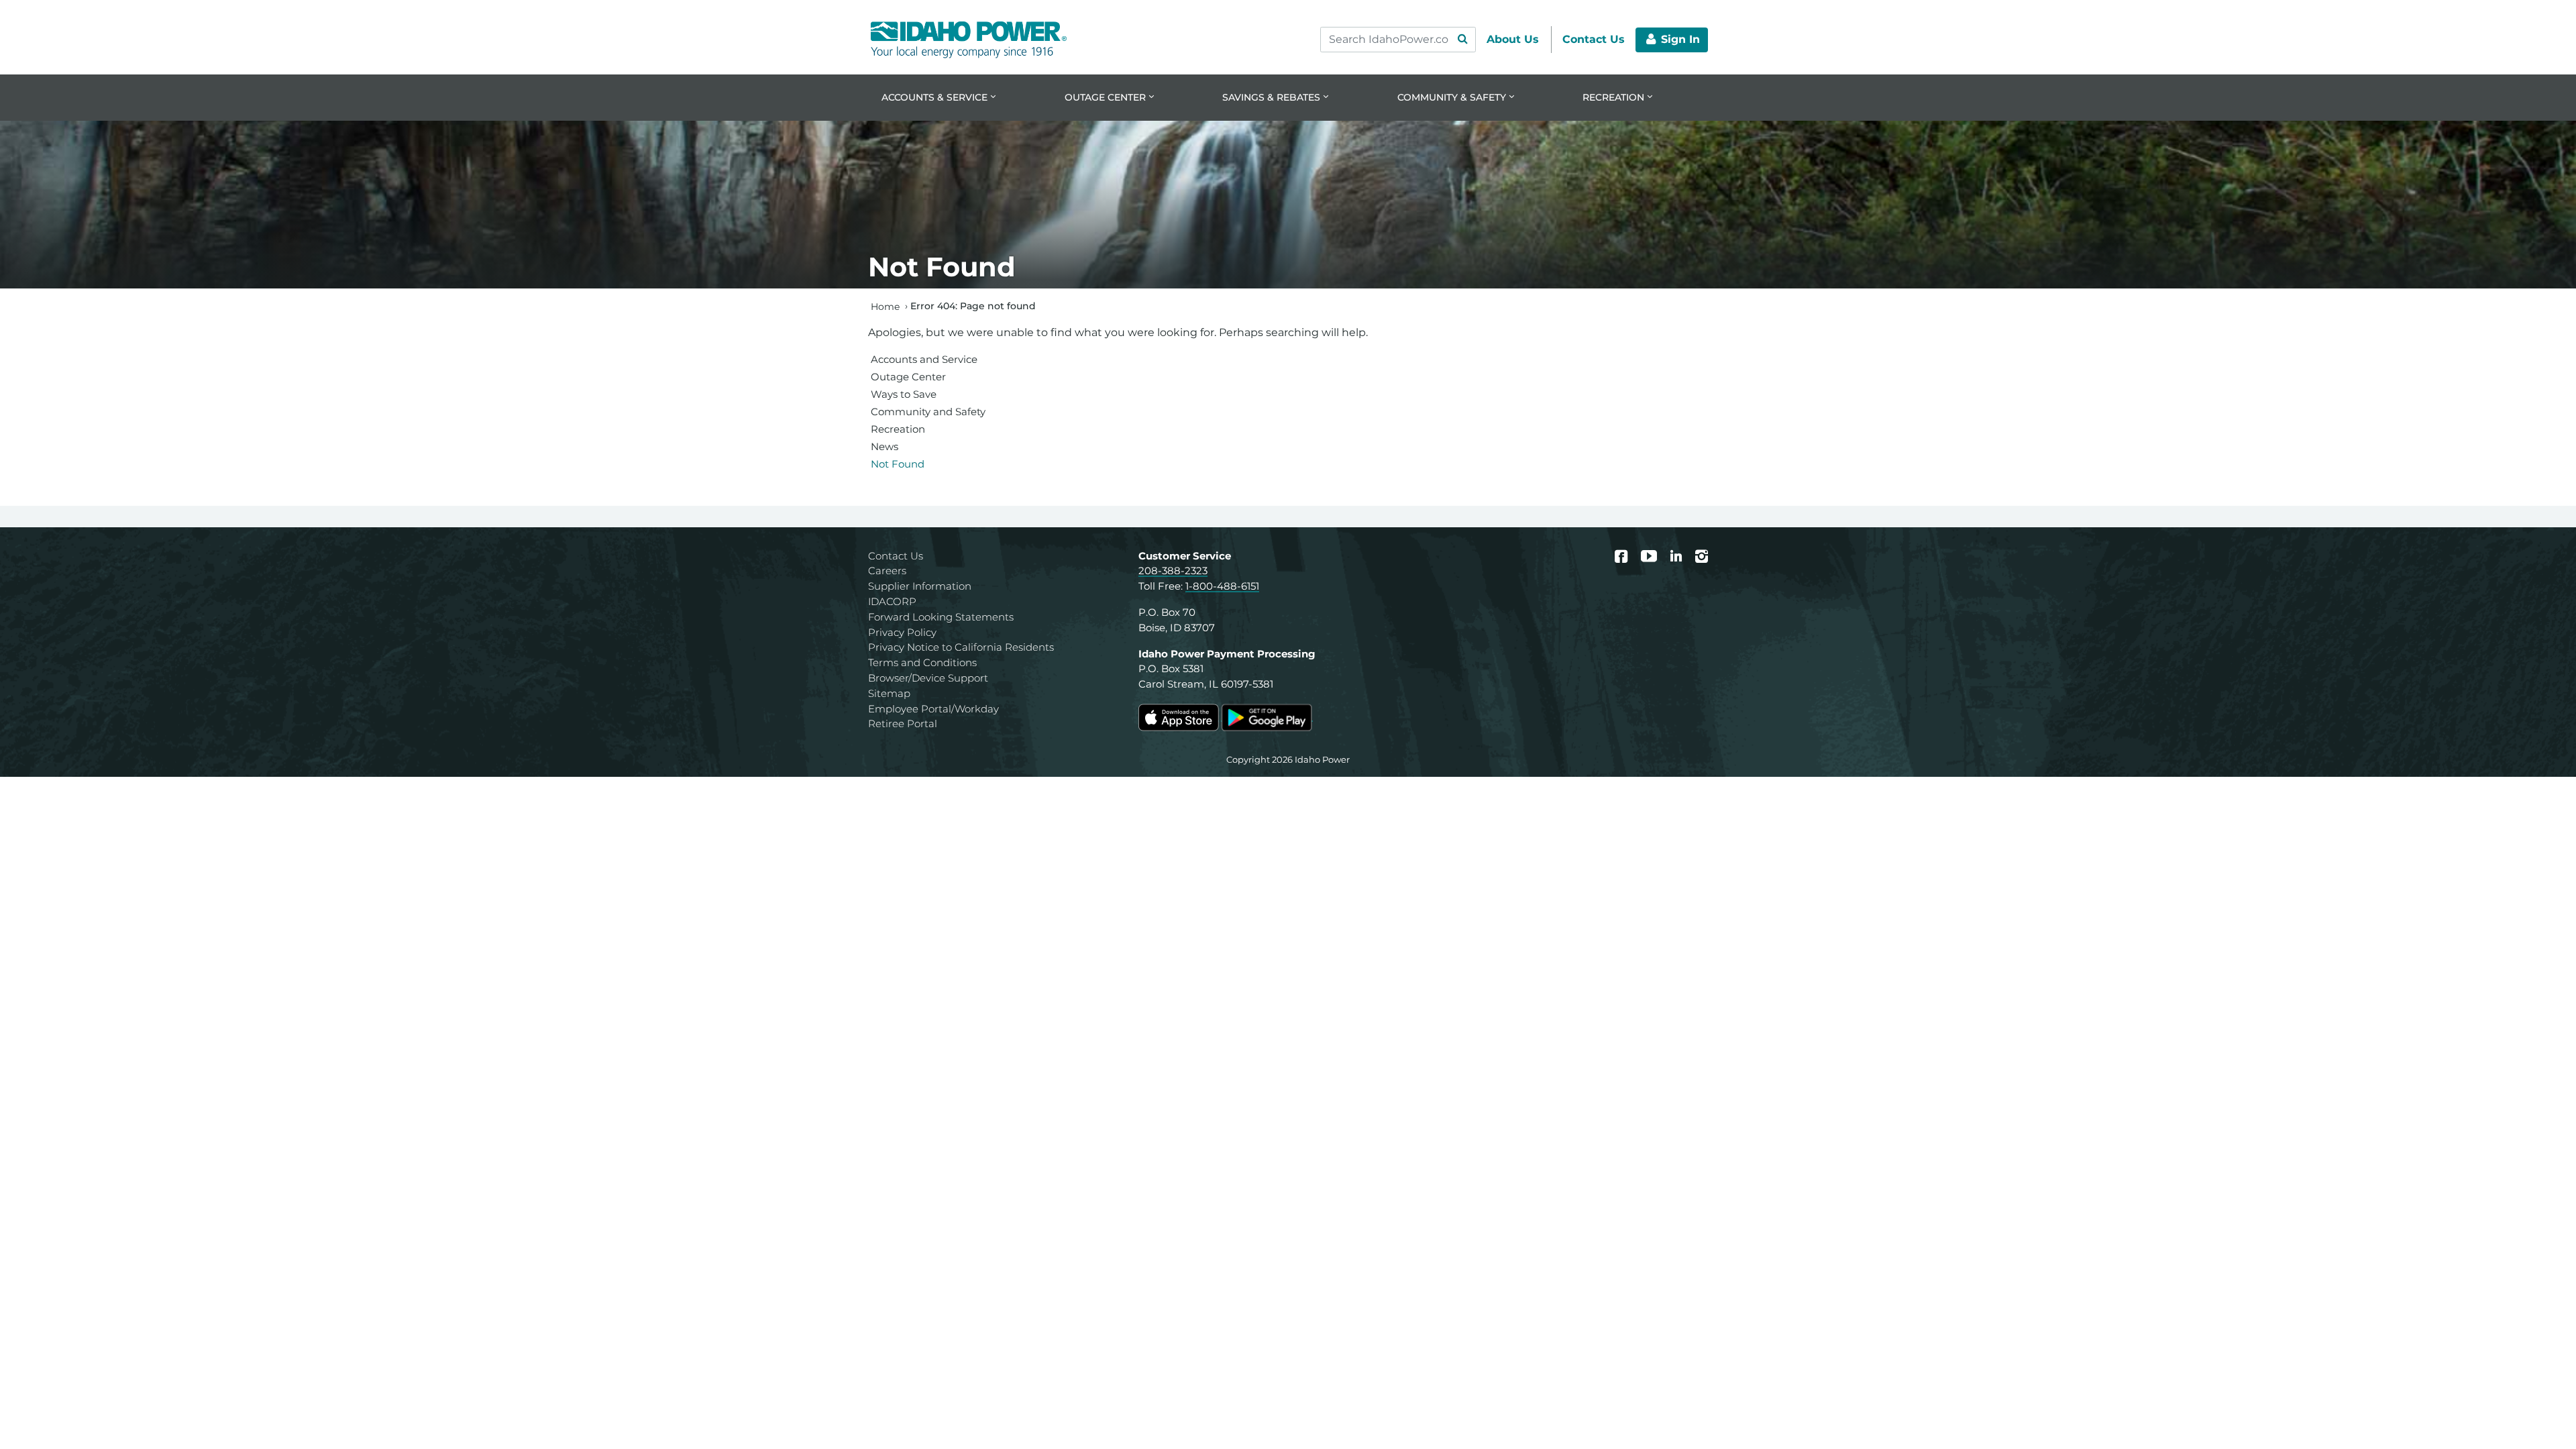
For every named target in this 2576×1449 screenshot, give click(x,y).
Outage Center (908, 377)
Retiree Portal (903, 723)
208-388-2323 (1173, 571)
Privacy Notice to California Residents (961, 647)
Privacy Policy (902, 632)
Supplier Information (920, 586)
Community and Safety (928, 412)
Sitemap (889, 693)
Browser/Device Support (928, 678)
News (884, 446)
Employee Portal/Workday (933, 709)
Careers (887, 571)
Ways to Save (904, 394)
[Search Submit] (1462, 40)
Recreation (898, 429)
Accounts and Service (924, 359)
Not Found (898, 464)
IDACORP (892, 601)
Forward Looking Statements (941, 617)
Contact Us (896, 556)
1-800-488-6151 (1222, 586)
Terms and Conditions (922, 662)
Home (885, 306)
